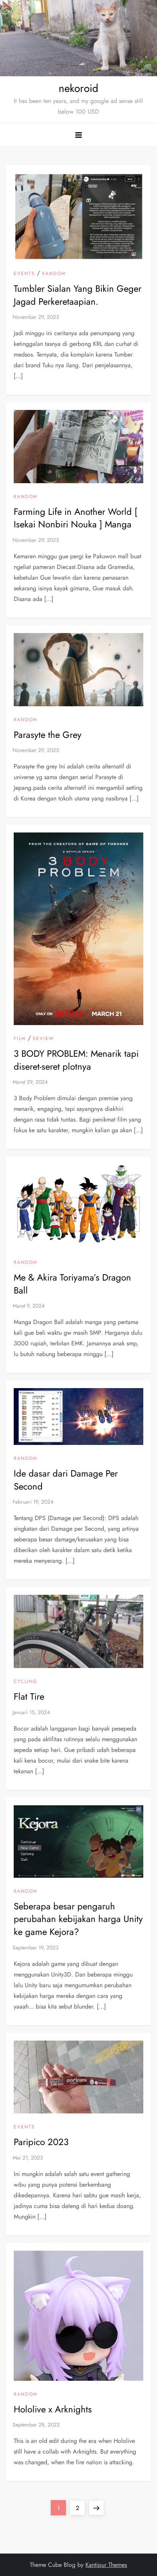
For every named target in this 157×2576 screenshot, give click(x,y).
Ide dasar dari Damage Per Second (66, 1480)
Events (24, 274)
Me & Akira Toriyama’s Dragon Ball (72, 1284)
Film (20, 1039)
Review (43, 1039)
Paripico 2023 (41, 2142)
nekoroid (78, 88)
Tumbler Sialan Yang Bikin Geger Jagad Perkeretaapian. (78, 295)
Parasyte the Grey (48, 735)
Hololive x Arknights (53, 2409)
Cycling (26, 1682)
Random (54, 274)
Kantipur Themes (106, 2565)
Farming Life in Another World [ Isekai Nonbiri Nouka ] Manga (75, 518)
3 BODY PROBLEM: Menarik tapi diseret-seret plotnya (76, 1060)
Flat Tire (29, 1696)
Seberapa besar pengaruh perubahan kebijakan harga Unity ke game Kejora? (78, 1919)
